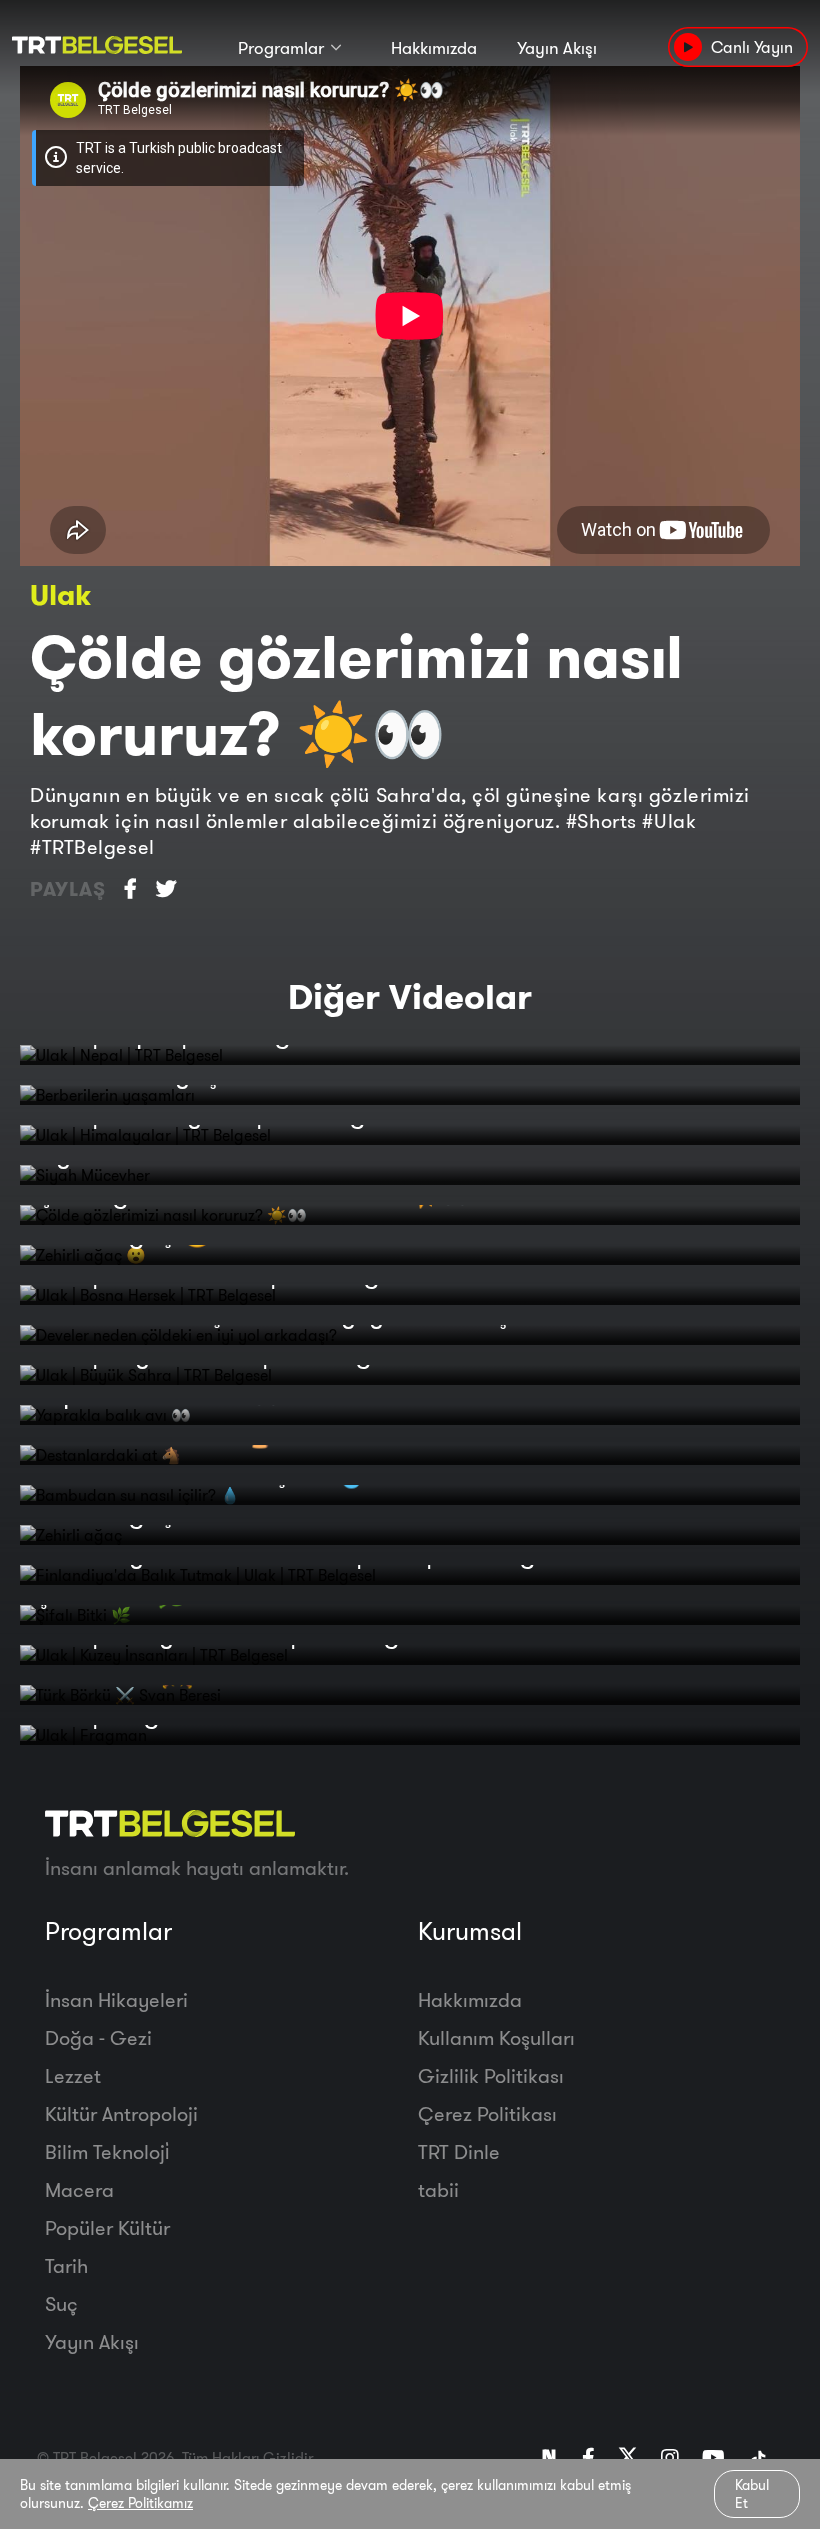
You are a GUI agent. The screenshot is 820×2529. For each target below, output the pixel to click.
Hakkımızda (434, 47)
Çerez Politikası (487, 2113)
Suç (61, 2303)
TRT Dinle (459, 2151)
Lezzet (73, 2075)
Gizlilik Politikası (491, 2075)
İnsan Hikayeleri (116, 1999)
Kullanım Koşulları (496, 2037)
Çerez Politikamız (140, 2503)
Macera (79, 2189)
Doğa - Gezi (98, 2037)
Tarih (66, 2265)
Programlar (281, 47)
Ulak (60, 594)
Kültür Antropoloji (121, 2113)
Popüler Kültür (107, 2227)
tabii (438, 2189)
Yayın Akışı (557, 47)
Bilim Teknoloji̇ (107, 2151)
